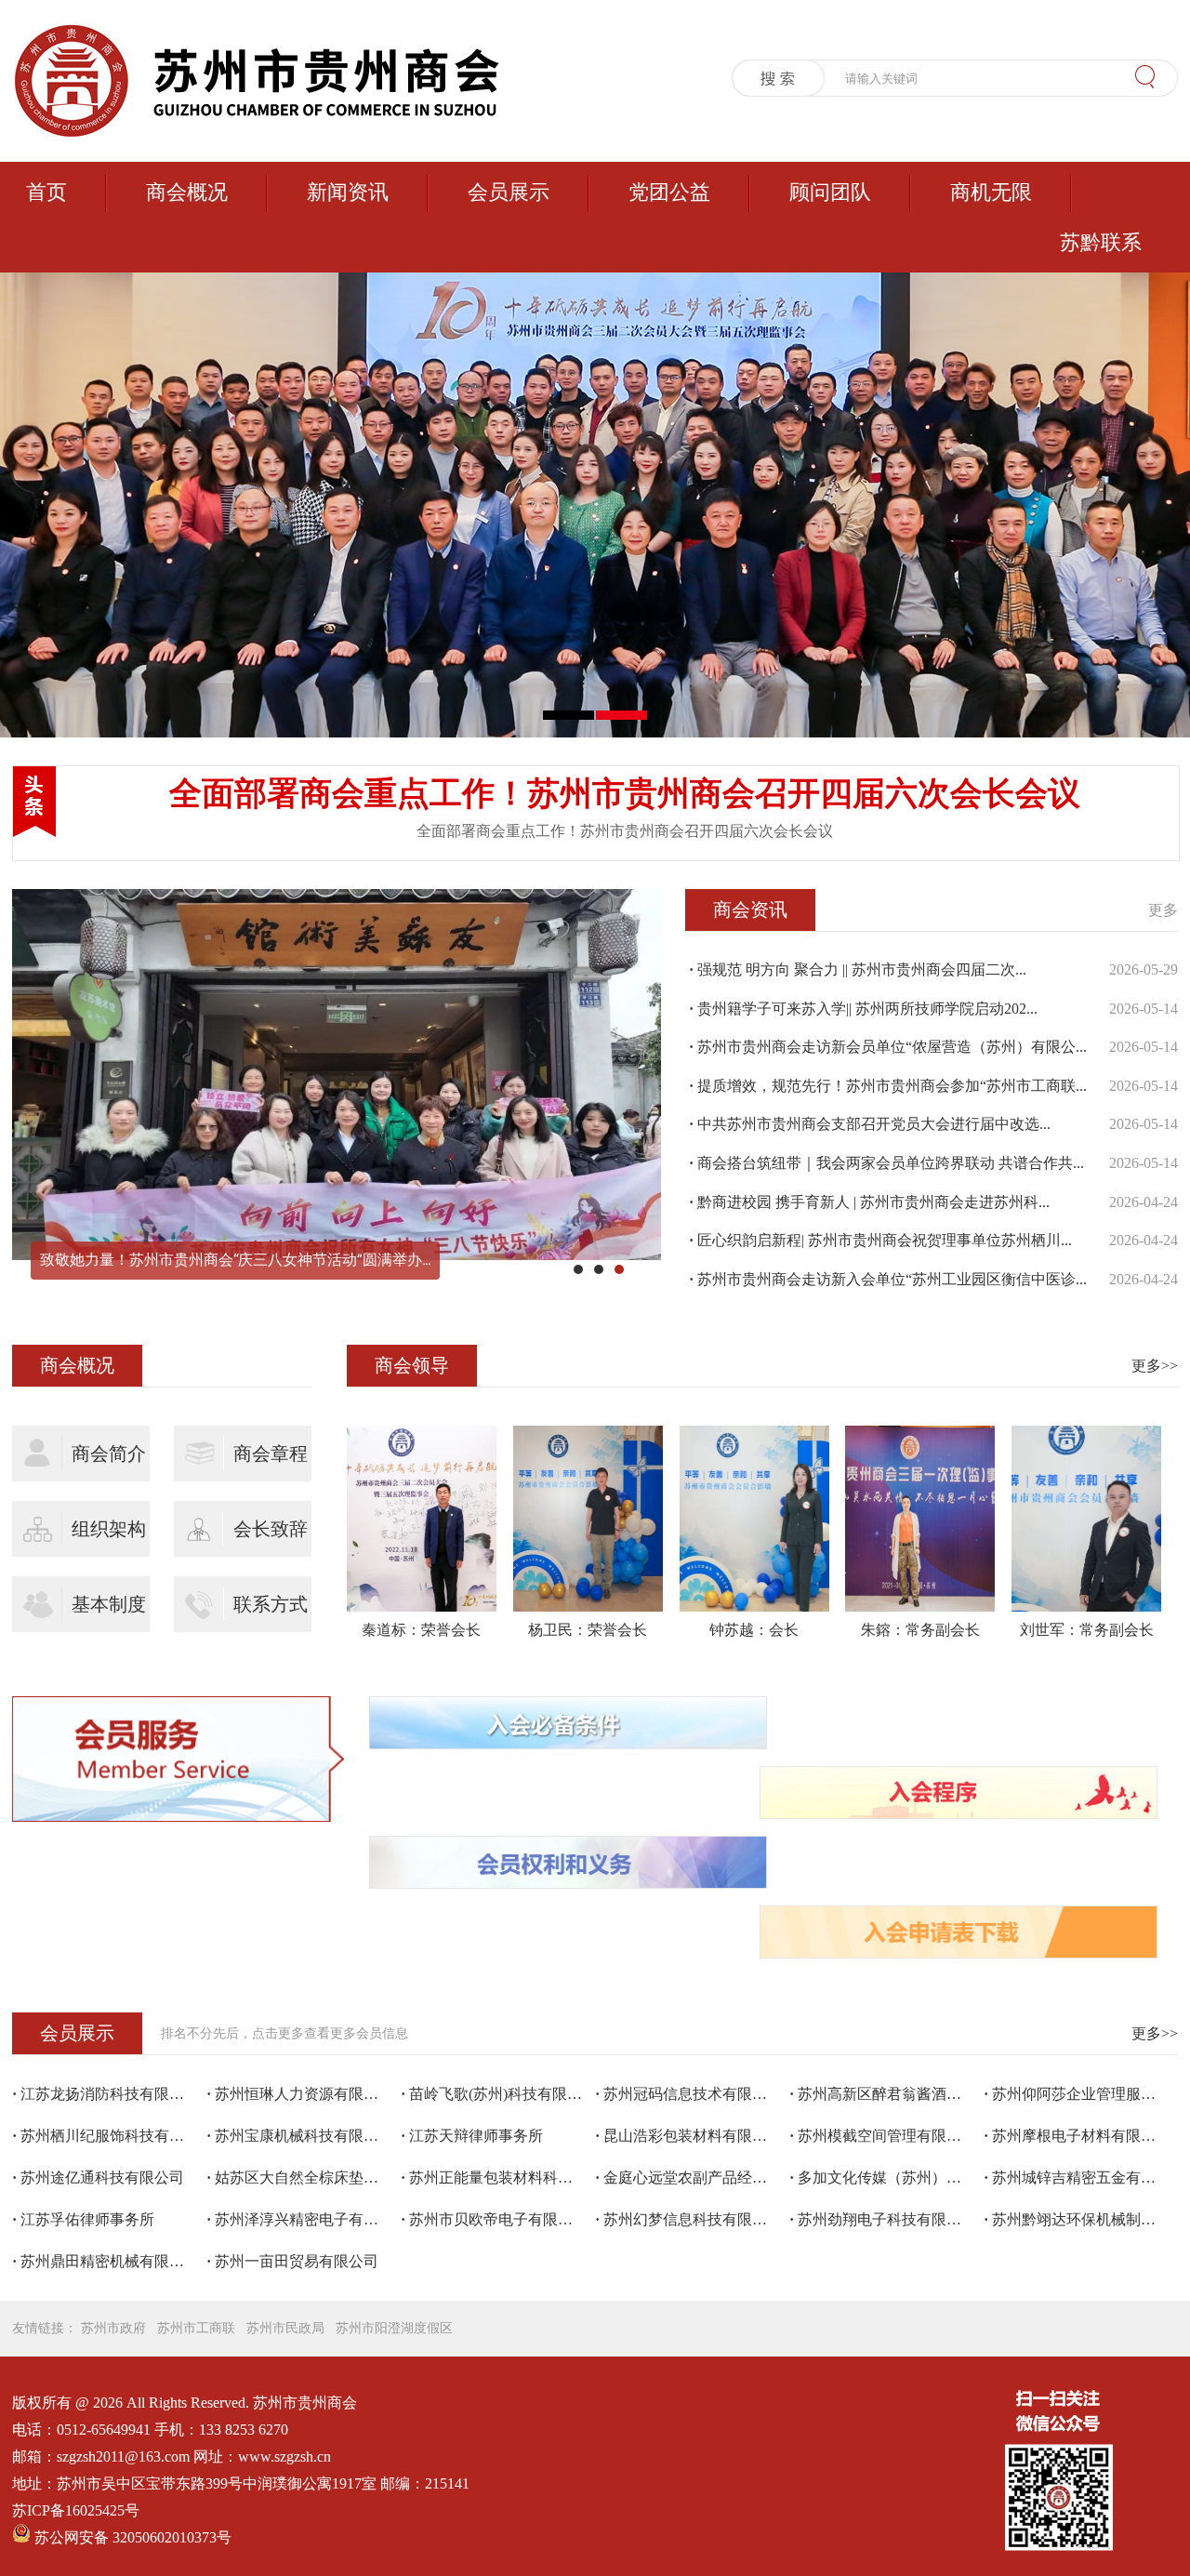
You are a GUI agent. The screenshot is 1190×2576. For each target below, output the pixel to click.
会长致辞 (271, 1529)
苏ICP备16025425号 (76, 2510)
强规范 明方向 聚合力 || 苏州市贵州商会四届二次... (858, 969)
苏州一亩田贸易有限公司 (292, 2261)
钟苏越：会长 (754, 1630)
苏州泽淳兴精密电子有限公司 (304, 2219)
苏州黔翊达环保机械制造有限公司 (1081, 2219)
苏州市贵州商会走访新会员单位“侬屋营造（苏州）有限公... (888, 1047)
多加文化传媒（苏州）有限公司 (886, 2178)
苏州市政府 (113, 2328)
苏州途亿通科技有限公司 (98, 2178)
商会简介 (109, 1454)
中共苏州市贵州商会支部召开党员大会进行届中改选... (870, 1124)
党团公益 (669, 192)
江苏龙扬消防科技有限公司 (106, 2094)
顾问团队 (830, 192)
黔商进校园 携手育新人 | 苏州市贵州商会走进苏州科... (869, 1202)
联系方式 (271, 1604)
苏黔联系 (1101, 242)
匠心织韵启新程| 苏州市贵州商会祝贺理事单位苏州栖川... (880, 1240)
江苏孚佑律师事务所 (83, 2219)
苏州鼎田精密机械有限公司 (106, 2261)
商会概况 (187, 192)
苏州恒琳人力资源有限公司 (300, 2094)
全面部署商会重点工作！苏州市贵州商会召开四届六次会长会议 (625, 794)
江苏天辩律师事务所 (472, 2136)
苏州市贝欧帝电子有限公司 (494, 2219)
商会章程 (271, 1454)
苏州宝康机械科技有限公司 (300, 2136)
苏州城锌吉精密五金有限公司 (1081, 2178)
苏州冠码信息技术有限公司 (688, 2094)
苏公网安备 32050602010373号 (133, 2537)
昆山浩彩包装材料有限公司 (688, 2136)
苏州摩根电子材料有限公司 (1077, 2136)
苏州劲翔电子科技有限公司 (883, 2219)
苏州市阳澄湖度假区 (394, 2328)
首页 (46, 192)
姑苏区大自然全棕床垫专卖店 (304, 2178)
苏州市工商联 (196, 2328)
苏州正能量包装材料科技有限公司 (498, 2178)
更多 (1163, 910)
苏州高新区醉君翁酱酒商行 (883, 2094)
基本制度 (109, 1604)
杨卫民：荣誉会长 (588, 1630)
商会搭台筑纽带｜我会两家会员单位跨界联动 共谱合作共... (886, 1163)
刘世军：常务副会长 (1087, 1630)
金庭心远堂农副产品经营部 (688, 2178)
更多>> (1155, 1366)
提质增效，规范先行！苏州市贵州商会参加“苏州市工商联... (888, 1086)
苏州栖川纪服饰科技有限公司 (109, 2136)
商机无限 (991, 192)
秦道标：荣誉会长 (421, 1630)
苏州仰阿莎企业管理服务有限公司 (1081, 2094)
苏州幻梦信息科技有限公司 (688, 2219)
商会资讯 (750, 910)
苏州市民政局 (285, 2328)
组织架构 (109, 1529)
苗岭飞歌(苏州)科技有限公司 (498, 2094)
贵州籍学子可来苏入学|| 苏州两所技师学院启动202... (863, 1009)
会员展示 (509, 192)
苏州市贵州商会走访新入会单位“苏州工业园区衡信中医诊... (888, 1279)
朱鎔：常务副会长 (920, 1630)
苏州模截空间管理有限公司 (883, 2136)
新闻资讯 (348, 192)
